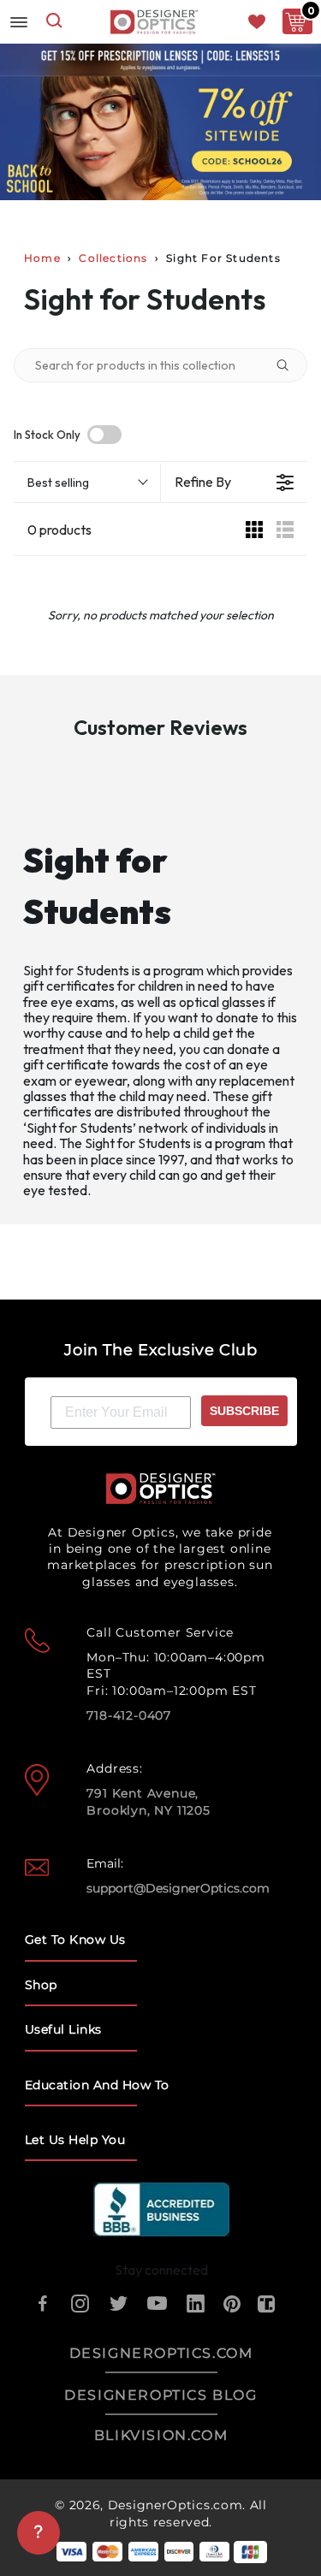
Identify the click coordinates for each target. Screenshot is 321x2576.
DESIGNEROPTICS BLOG (160, 2395)
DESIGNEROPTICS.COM (161, 2353)
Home (42, 258)
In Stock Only (47, 435)
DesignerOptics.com (175, 2505)
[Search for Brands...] (289, 365)
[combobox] (54, 22)
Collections (113, 258)
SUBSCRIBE (244, 1411)
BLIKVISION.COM (161, 2435)
